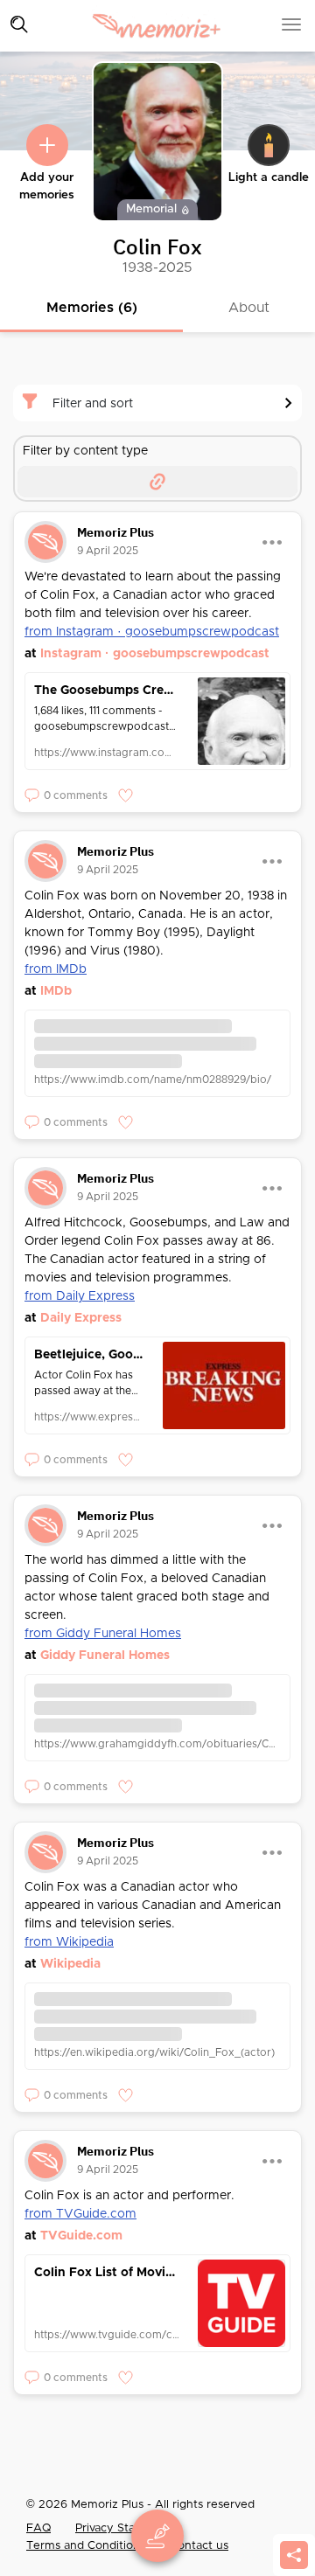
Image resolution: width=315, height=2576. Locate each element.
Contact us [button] (199, 2546)
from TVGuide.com (80, 2214)
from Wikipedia (69, 1942)
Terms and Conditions (87, 2546)
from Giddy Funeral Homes (103, 1634)
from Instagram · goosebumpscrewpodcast (152, 632)
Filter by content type (85, 451)
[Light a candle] (269, 145)
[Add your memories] (47, 145)
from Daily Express (80, 1296)
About (249, 308)
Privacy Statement (125, 2528)
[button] (66, 795)
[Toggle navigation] (19, 24)
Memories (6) (92, 308)
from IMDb (56, 969)
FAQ (38, 2528)
